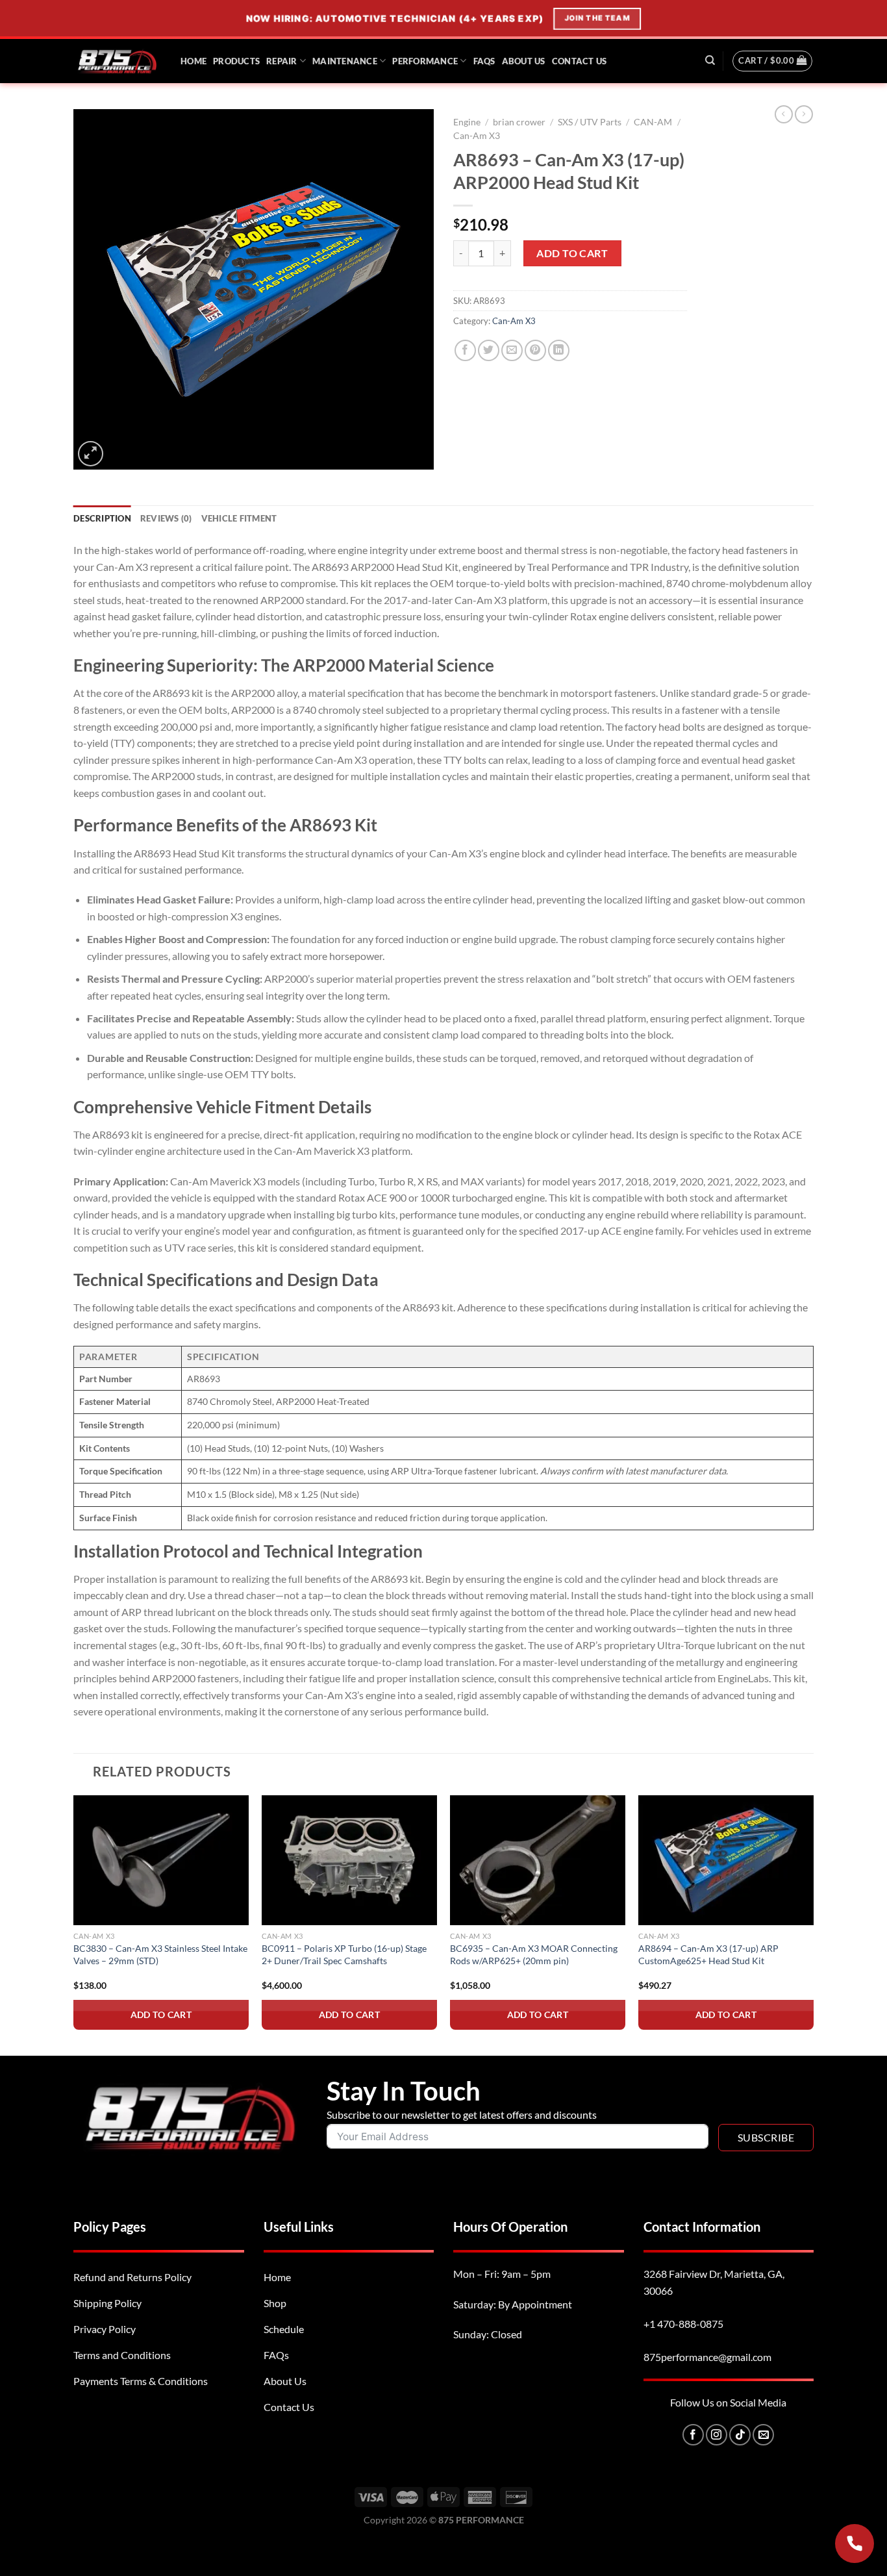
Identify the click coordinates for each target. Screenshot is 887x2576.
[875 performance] (117, 61)
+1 (683, 2324)
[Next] (813, 1924)
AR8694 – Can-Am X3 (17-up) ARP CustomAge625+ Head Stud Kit (708, 1954)
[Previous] (74, 1924)
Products (236, 61)
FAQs (484, 61)
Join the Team (598, 18)
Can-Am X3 (477, 136)
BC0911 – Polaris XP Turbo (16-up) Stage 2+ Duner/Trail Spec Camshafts (344, 1954)
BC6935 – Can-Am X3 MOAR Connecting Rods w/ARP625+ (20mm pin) (534, 1954)
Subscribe (766, 2137)
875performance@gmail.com (707, 2357)
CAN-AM (653, 122)
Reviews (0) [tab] (166, 518)
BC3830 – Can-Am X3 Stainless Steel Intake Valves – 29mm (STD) (160, 1954)
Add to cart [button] (161, 2014)
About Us (524, 61)
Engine (467, 122)
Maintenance (345, 61)
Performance (425, 61)
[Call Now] (855, 2544)
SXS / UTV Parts (590, 122)
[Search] (710, 60)
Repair (282, 61)
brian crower (519, 122)
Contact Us (580, 61)
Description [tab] (102, 518)
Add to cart (572, 253)
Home (194, 61)
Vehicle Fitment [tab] (239, 518)
